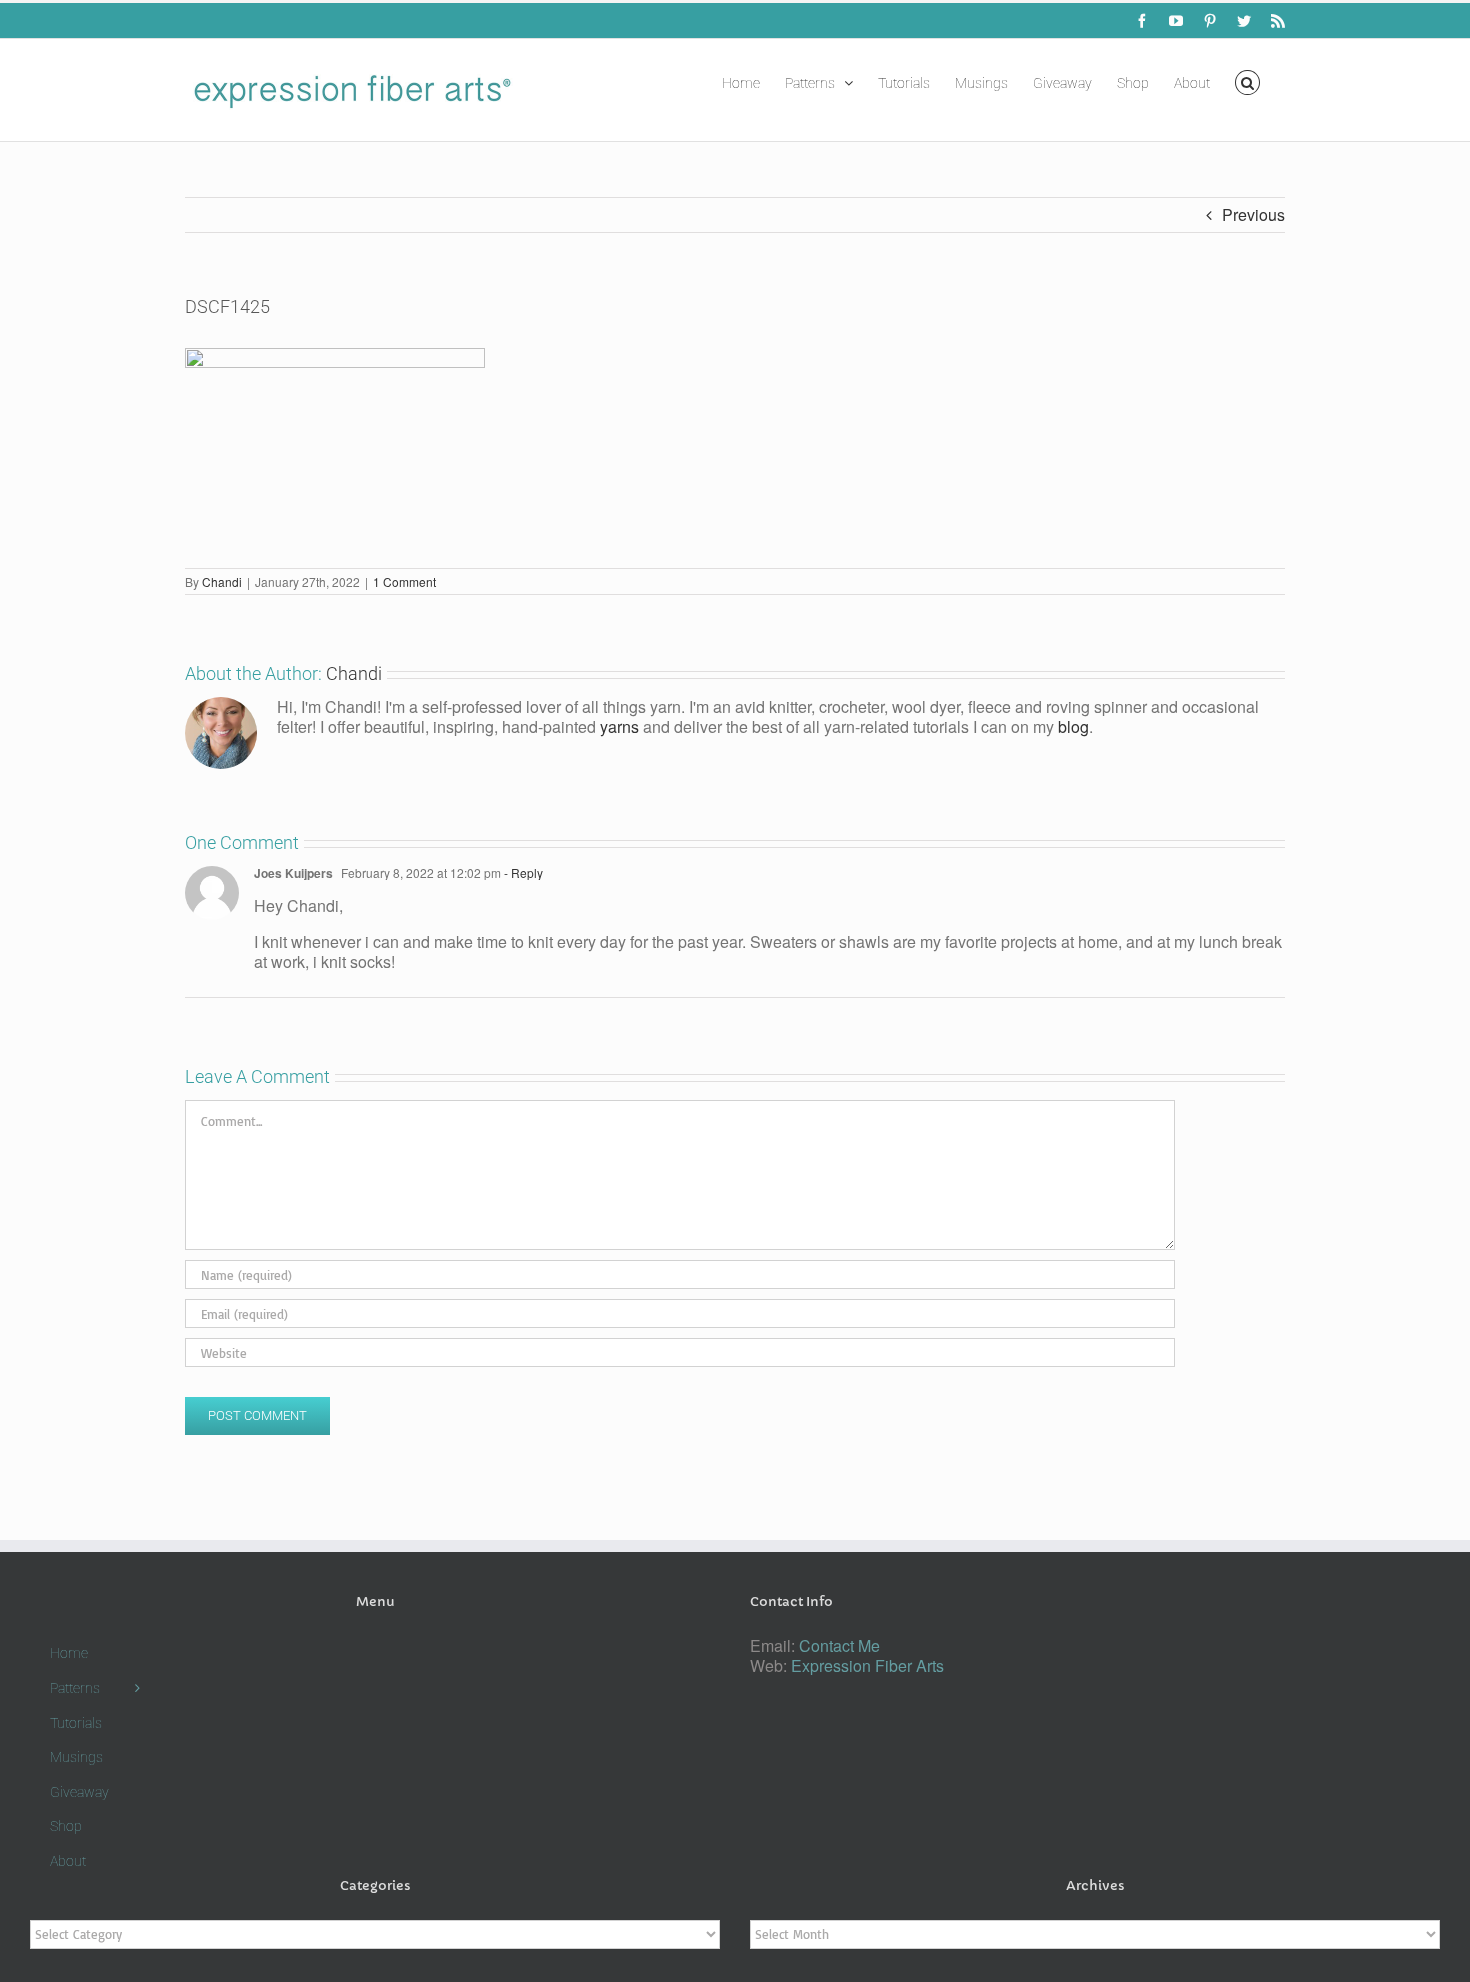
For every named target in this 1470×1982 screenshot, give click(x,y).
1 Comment (404, 581)
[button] (1247, 81)
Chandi (222, 581)
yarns (619, 726)
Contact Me (839, 1645)
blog (1073, 726)
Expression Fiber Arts (867, 1665)
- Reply (522, 872)
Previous (1253, 214)
